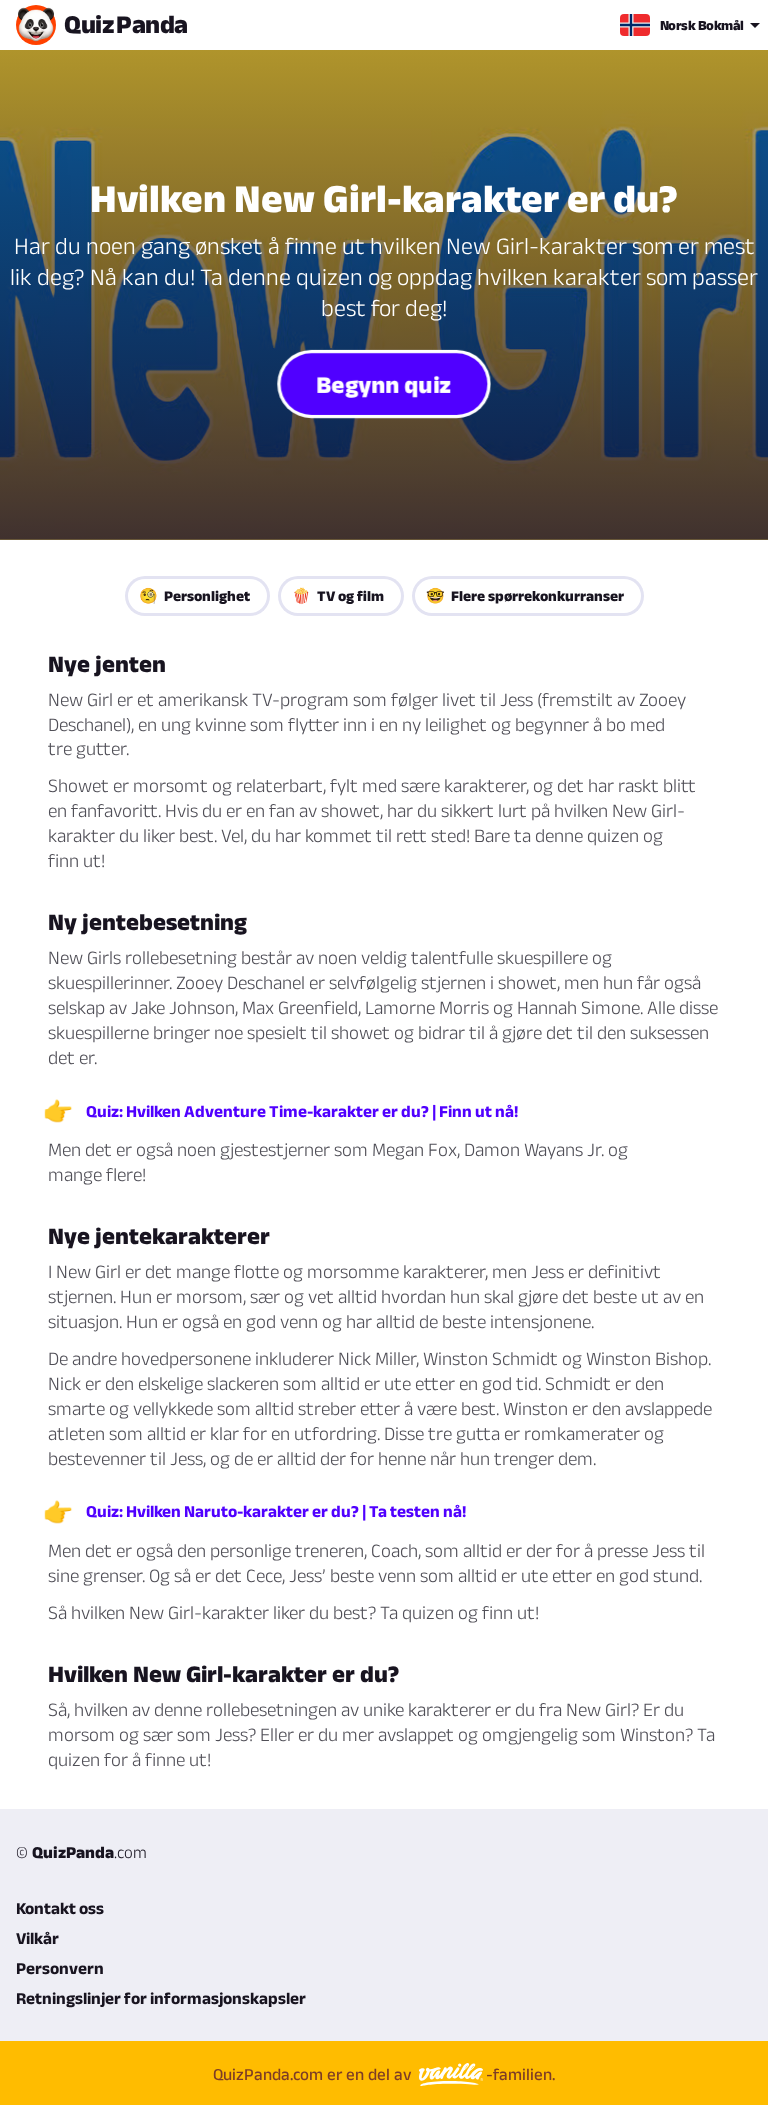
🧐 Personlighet (194, 595)
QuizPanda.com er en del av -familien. (384, 2074)
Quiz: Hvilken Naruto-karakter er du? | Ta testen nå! (276, 1511)
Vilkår (37, 1938)
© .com (81, 1852)
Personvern (60, 1968)
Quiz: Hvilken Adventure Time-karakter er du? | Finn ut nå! (302, 1111)
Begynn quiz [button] (384, 383)
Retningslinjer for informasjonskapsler (161, 1998)
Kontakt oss (60, 1908)
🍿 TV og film (338, 595)
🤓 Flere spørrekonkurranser (525, 595)
